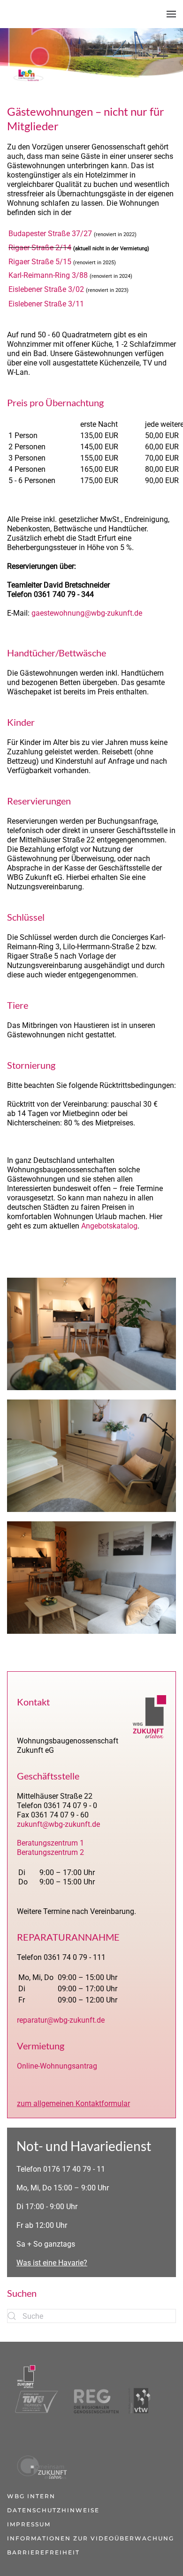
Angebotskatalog (109, 1226)
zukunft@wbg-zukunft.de (58, 1824)
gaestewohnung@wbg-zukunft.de (87, 613)
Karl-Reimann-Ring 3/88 (48, 275)
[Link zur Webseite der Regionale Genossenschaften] (92, 2389)
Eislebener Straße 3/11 (46, 304)
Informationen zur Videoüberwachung (91, 2538)
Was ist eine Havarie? (52, 2263)
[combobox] (91, 2316)
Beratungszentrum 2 (50, 1852)
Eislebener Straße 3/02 (46, 289)
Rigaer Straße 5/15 (40, 262)
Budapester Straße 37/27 (50, 234)
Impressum (29, 2524)
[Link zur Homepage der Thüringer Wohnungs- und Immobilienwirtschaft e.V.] (140, 2389)
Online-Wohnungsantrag (57, 2066)
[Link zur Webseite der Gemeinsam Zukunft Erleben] (41, 2454)
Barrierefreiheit (43, 2552)
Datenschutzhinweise (53, 2510)
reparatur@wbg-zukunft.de (61, 2020)
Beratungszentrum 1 (50, 1843)
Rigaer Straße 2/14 (40, 248)
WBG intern (31, 2496)
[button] (171, 14)
